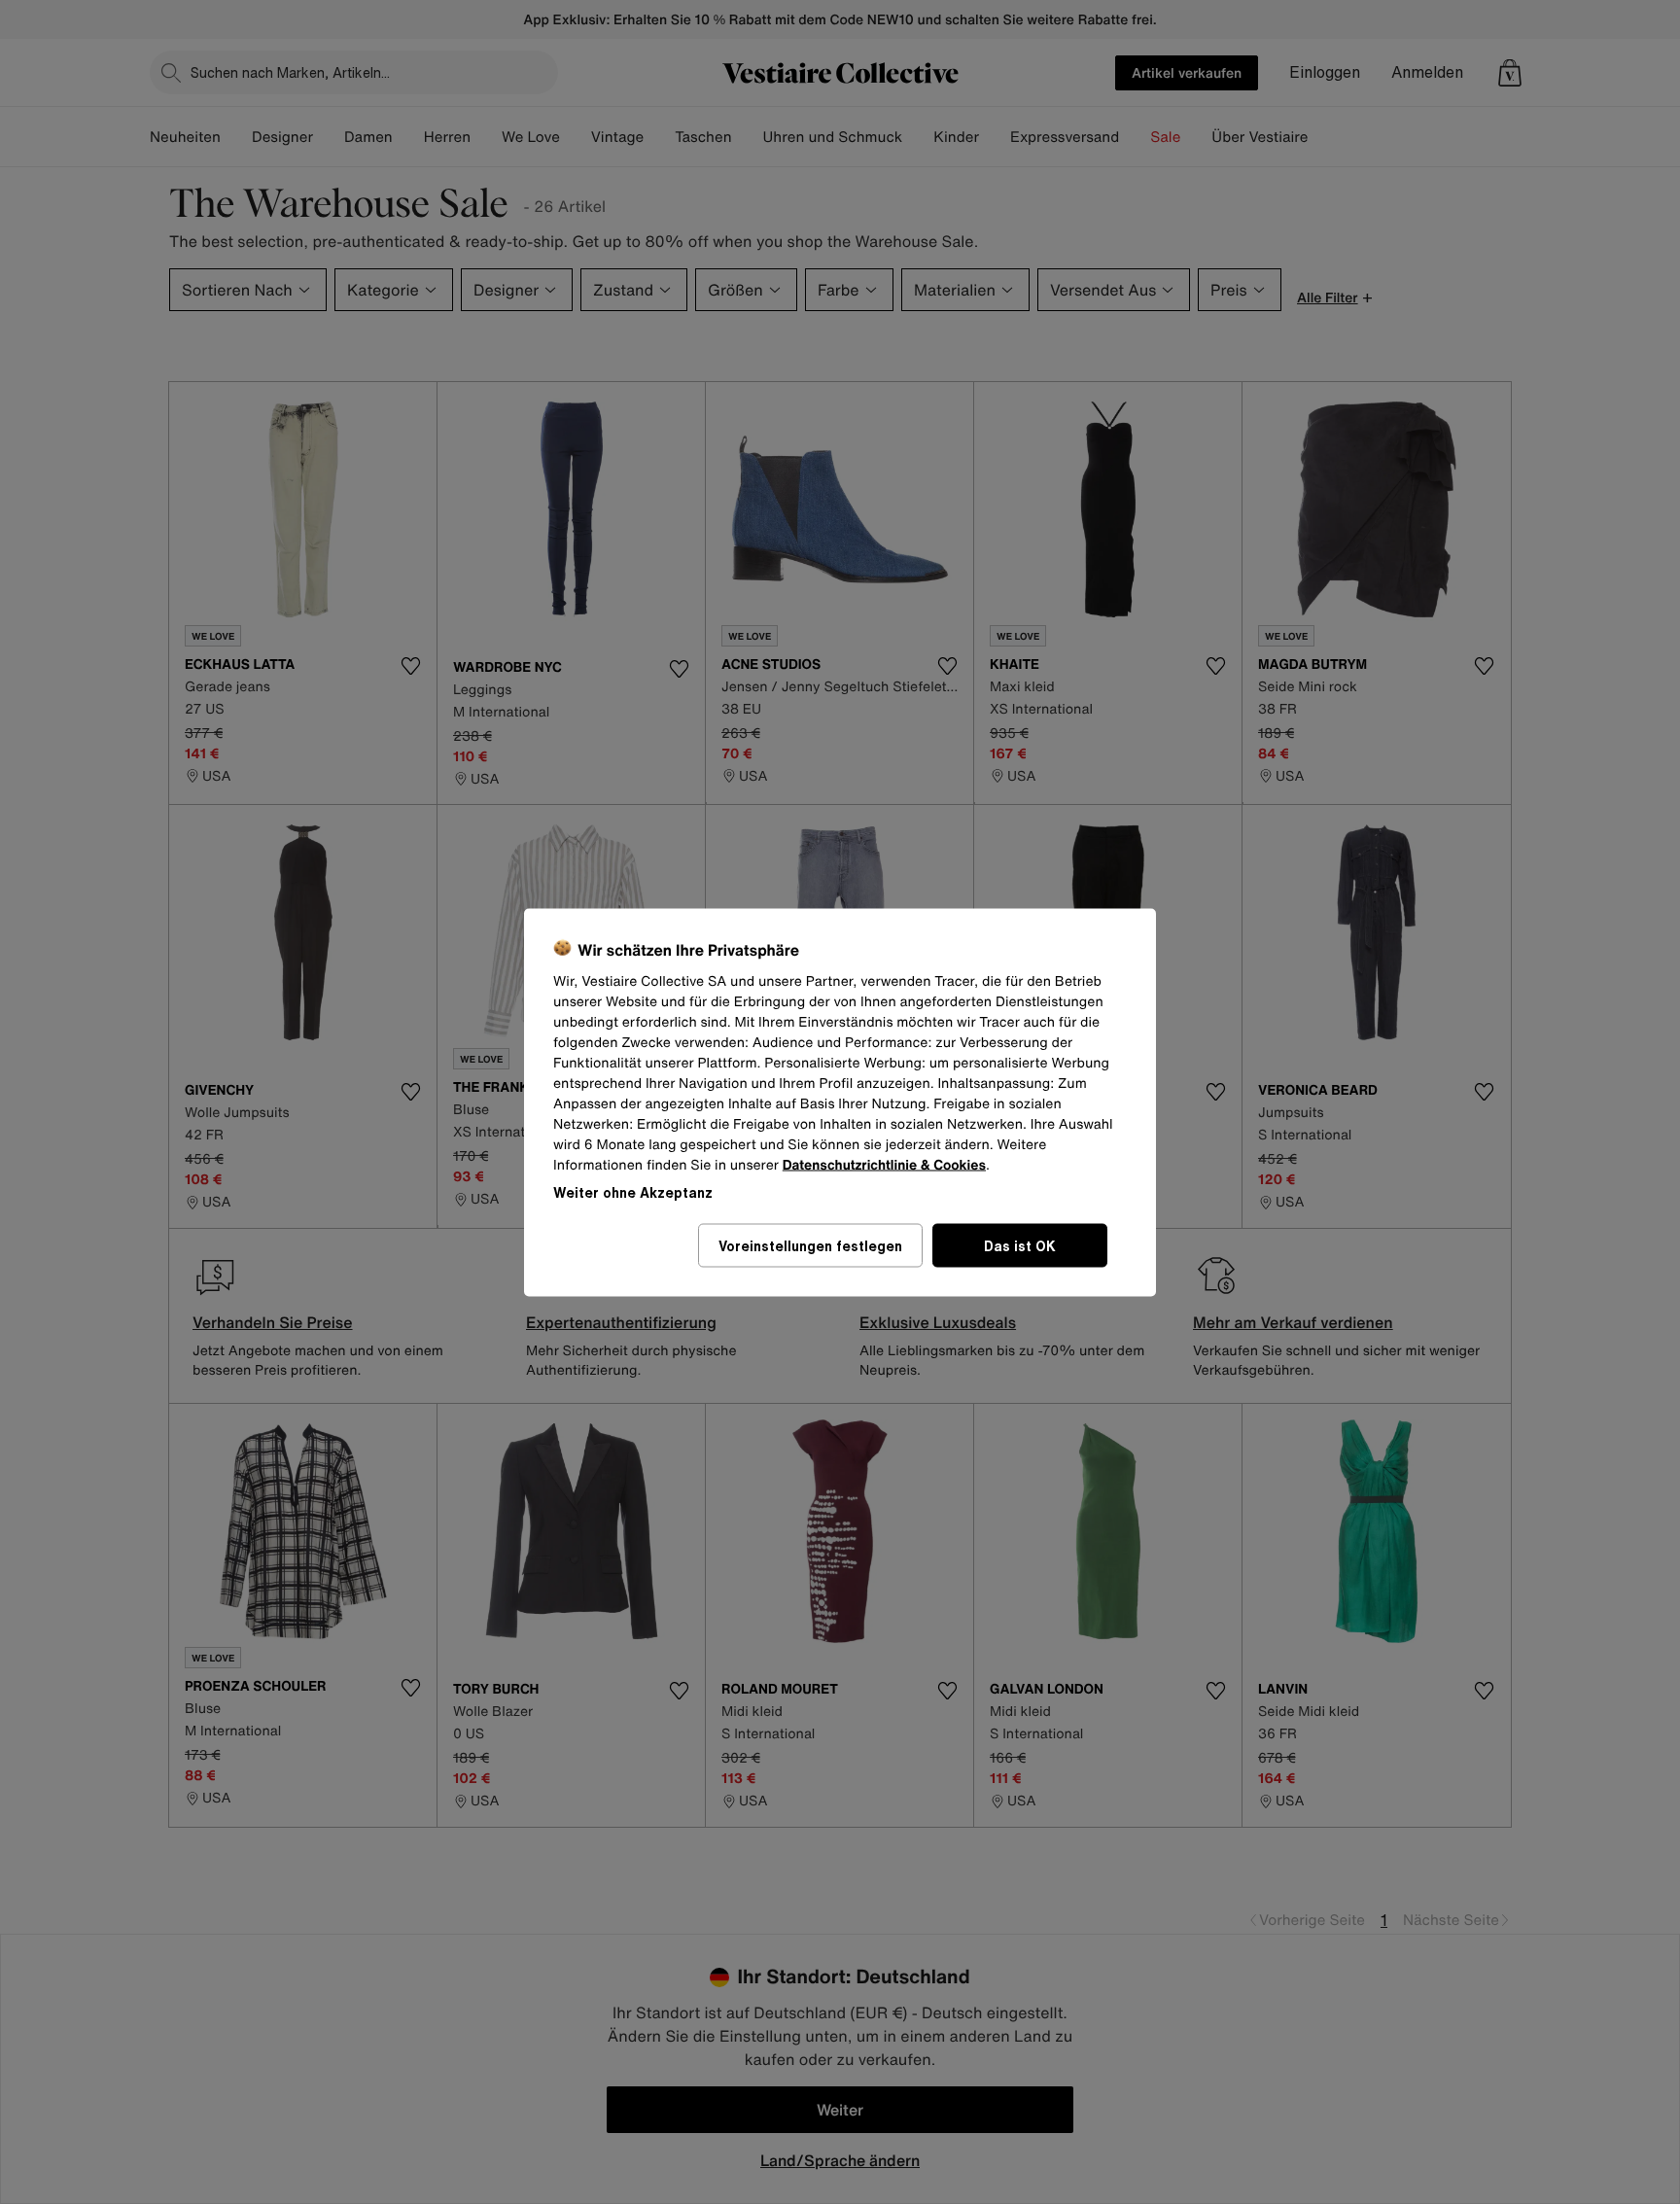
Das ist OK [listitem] (1020, 1245)
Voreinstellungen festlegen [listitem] (810, 1245)
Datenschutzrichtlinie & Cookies (884, 1164)
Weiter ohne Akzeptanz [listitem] (633, 1191)
